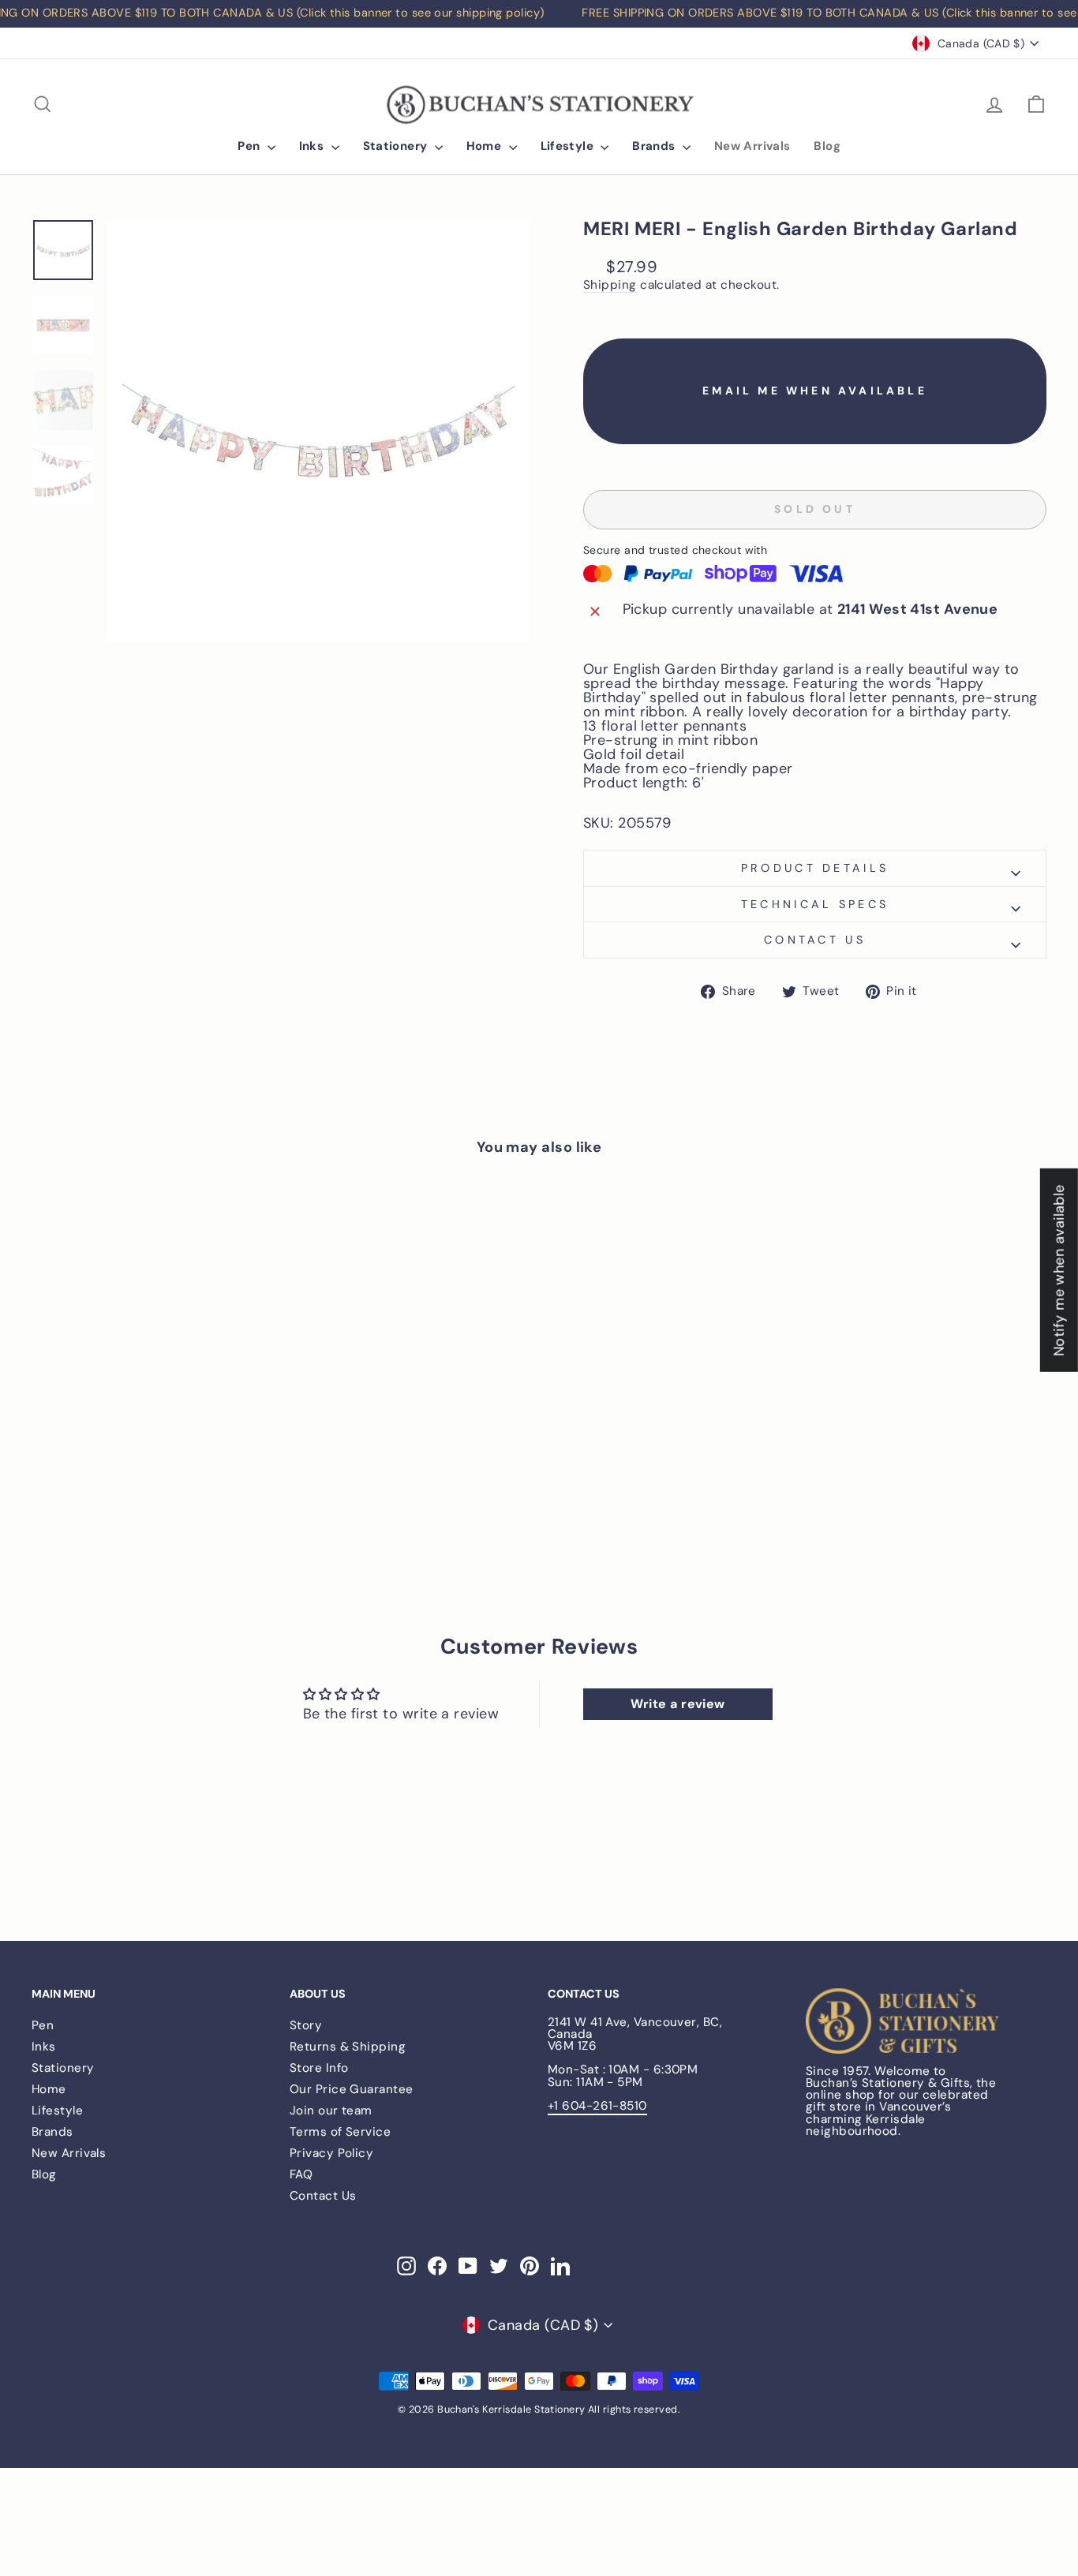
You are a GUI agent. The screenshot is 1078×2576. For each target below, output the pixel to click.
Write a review (678, 1704)
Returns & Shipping (348, 2047)
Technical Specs (815, 904)
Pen (251, 146)
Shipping (610, 286)
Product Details (815, 868)
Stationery (397, 146)
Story (306, 2025)
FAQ (301, 2174)
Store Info (319, 2068)
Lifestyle (569, 146)
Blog (827, 146)
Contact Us (323, 2196)
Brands (655, 146)
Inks (313, 146)
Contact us (815, 940)
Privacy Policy (331, 2153)
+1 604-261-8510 (597, 2106)
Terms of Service (340, 2132)
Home (486, 146)
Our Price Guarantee (352, 2089)
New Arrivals (752, 146)
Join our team (331, 2111)
